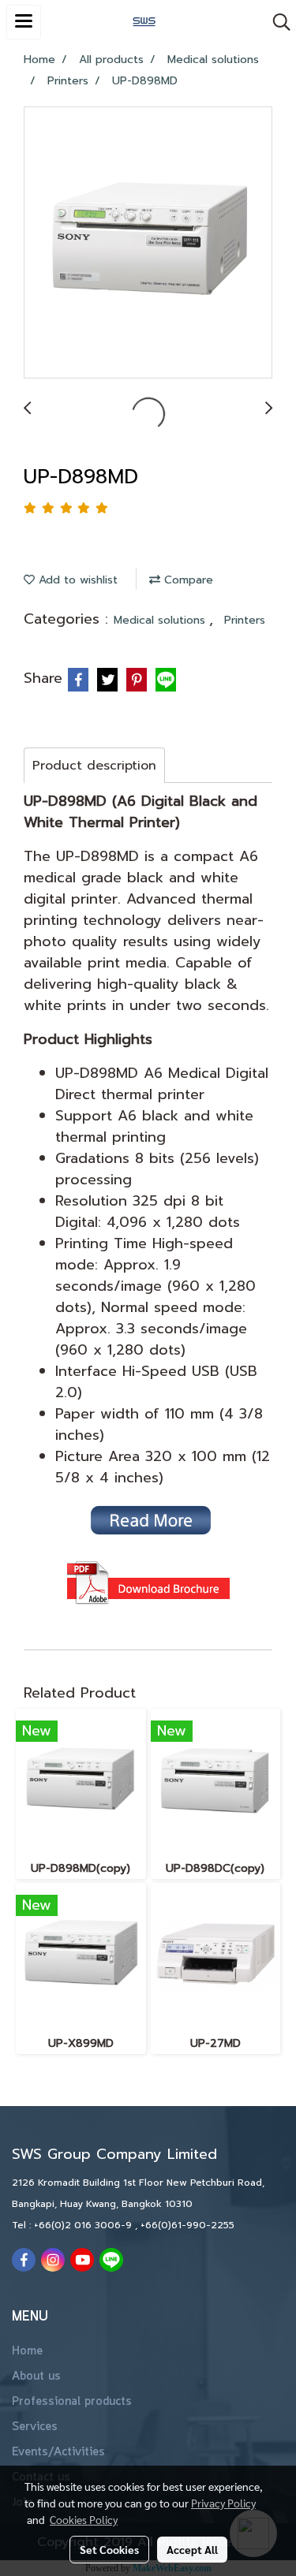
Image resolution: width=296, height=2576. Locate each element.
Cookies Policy (84, 2519)
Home (27, 2351)
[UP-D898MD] (148, 243)
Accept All (192, 2549)
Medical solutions (161, 620)
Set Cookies (109, 2549)
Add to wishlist (76, 580)
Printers (245, 620)
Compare (187, 580)
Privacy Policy (223, 2503)
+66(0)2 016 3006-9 (84, 2225)
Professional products (72, 2402)
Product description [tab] (94, 766)
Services (35, 2427)
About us (36, 2377)
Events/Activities (58, 2452)
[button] (276, 22)
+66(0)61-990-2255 (187, 2225)
